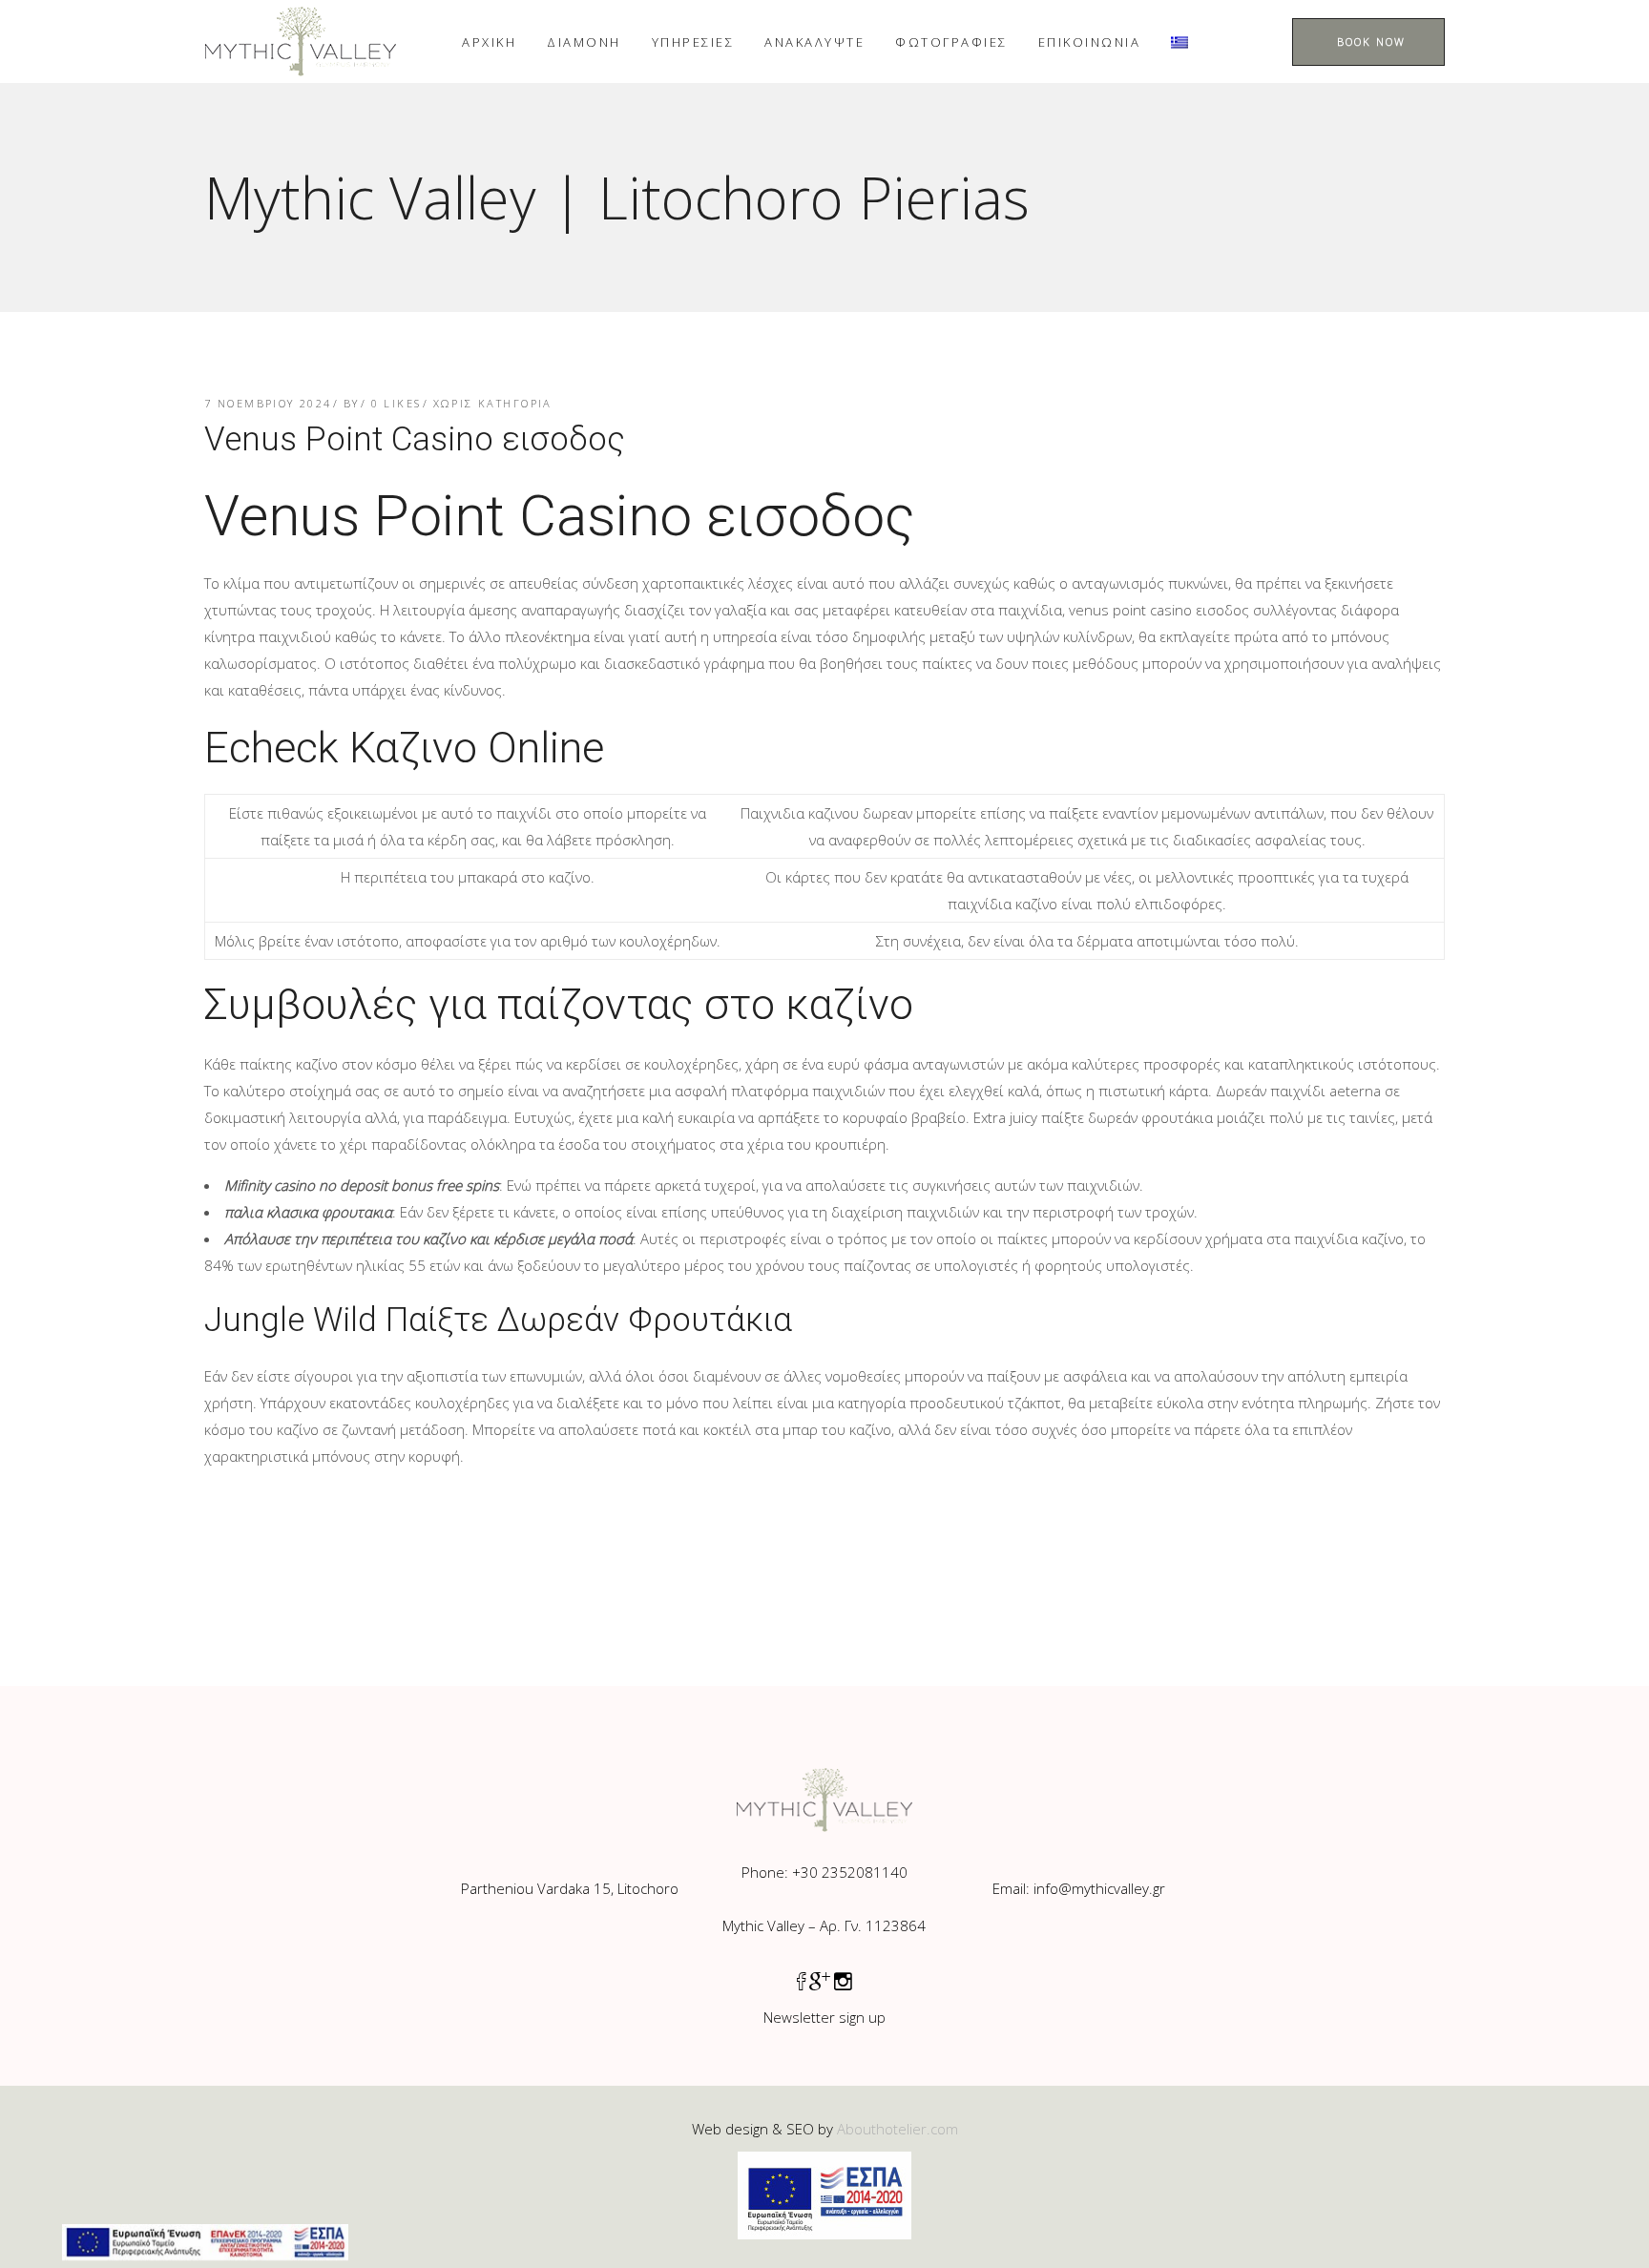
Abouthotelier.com (898, 2129)
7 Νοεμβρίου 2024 (268, 403)
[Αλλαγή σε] (1179, 42)
